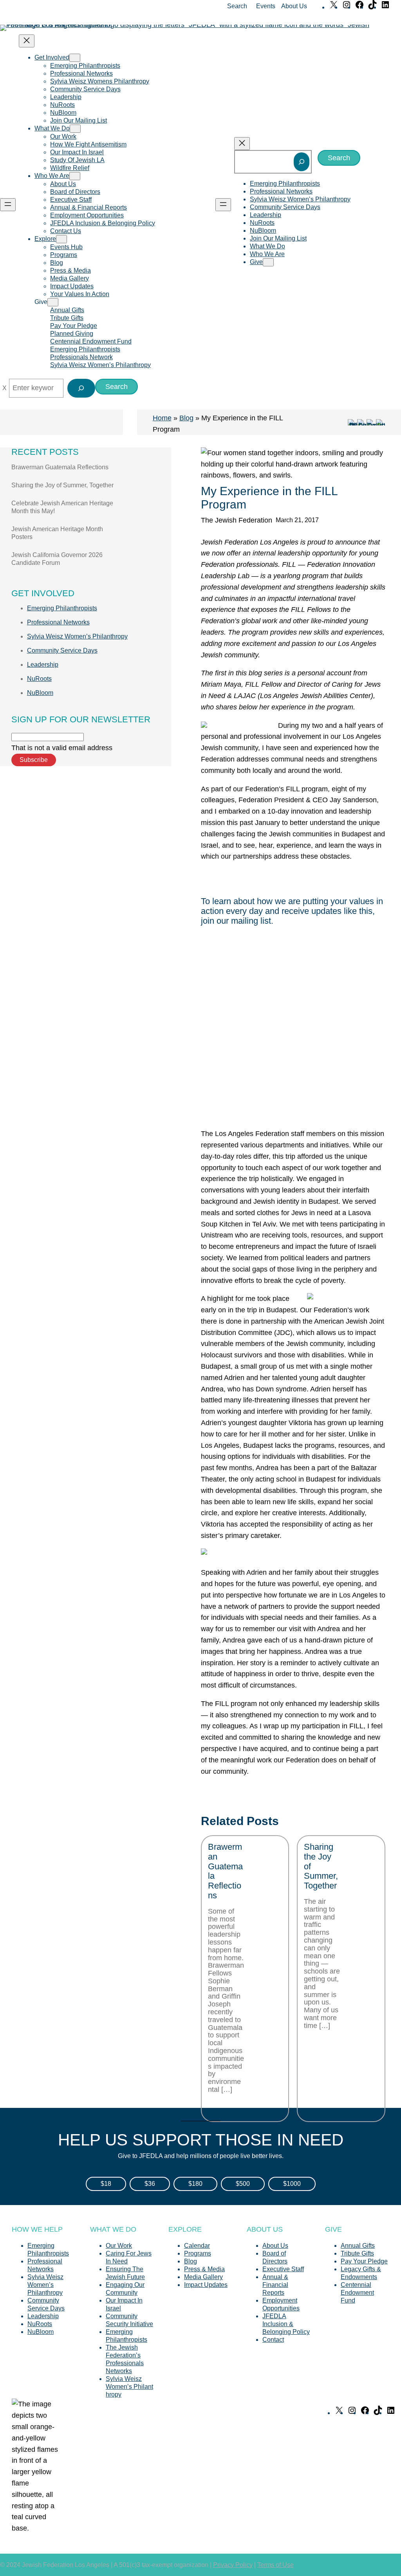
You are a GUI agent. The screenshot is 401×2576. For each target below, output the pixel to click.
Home (162, 418)
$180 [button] (195, 2184)
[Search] (302, 162)
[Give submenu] (53, 302)
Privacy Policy (233, 2565)
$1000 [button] (292, 2184)
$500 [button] (243, 2184)
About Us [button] (294, 6)
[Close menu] (27, 41)
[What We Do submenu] (75, 129)
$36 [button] (150, 2184)
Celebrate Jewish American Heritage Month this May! (62, 507)
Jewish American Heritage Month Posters (57, 533)
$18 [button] (106, 2184)
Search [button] (237, 6)
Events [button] (266, 6)
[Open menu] (8, 205)
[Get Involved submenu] (75, 58)
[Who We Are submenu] (75, 176)
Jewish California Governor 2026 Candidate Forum (57, 559)
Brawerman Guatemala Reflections (60, 467)
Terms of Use (275, 2565)
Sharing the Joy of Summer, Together (62, 485)
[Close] (5, 388)
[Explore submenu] (61, 239)
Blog (186, 418)
